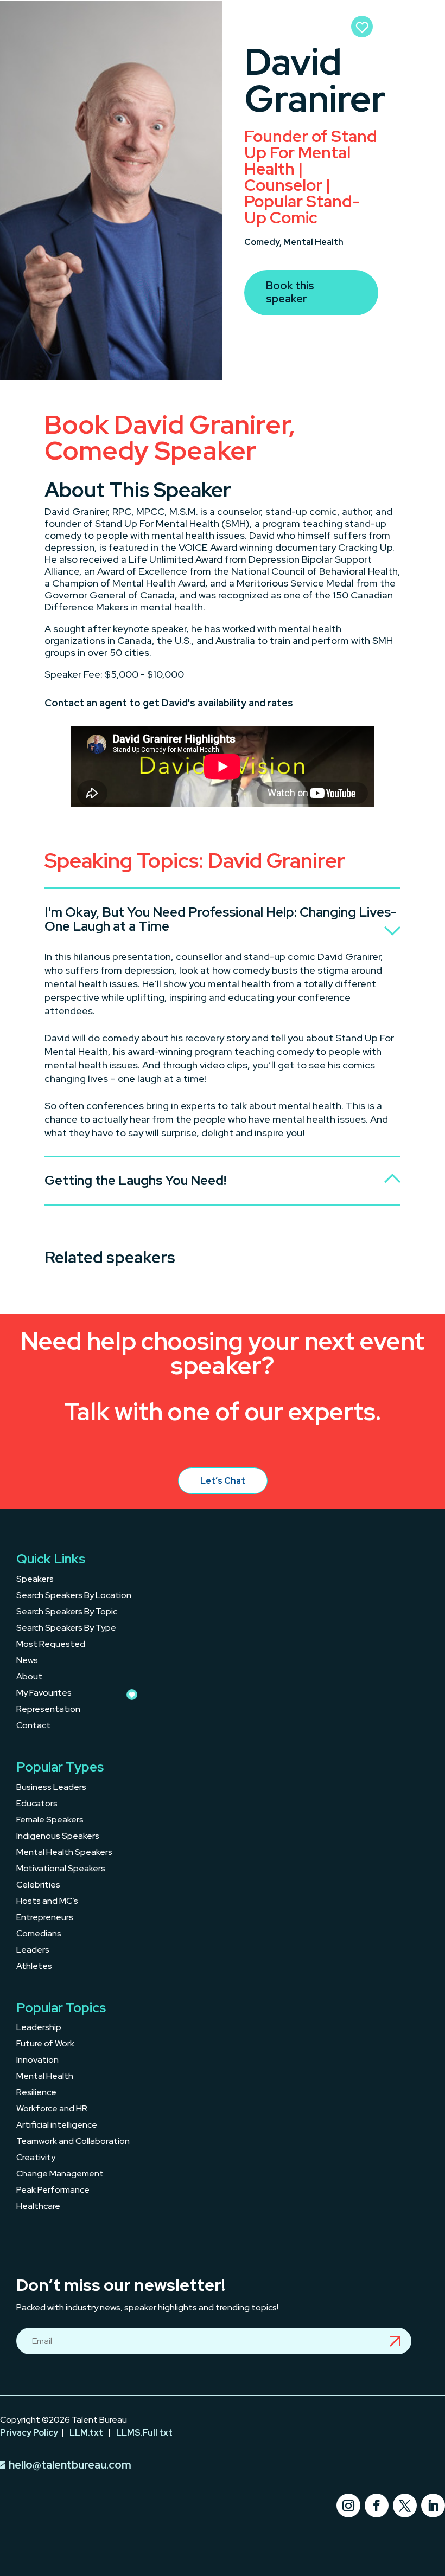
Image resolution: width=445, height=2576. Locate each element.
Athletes (34, 1967)
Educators (37, 1804)
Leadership (39, 2028)
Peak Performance (53, 2191)
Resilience (36, 2093)
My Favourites (44, 1694)
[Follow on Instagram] (348, 2506)
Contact (33, 1726)
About (29, 1677)
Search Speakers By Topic (67, 1612)
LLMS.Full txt (144, 2433)
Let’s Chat (223, 1481)
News (27, 1661)
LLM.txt (86, 2433)
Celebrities (38, 1886)
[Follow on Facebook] (377, 2506)
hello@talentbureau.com (70, 2465)
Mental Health (313, 242)
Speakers (35, 1580)
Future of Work (45, 2044)
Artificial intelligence (57, 2126)
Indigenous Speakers (58, 1837)
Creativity (36, 2158)
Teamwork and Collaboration (73, 2142)
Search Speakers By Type (66, 1629)
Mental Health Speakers (64, 1853)
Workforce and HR (52, 2110)
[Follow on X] (405, 2506)
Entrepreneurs (45, 1918)
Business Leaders (51, 1788)
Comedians (39, 1934)
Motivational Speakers (61, 1869)
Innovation (37, 2061)
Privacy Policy (29, 2433)
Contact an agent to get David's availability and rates (169, 703)
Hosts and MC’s (47, 1902)
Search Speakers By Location (74, 1596)
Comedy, (264, 242)
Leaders (33, 1951)
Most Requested (51, 1645)
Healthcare (38, 2207)
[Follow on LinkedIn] (433, 2506)
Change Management (60, 2175)
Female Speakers (50, 1821)
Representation (48, 1710)
